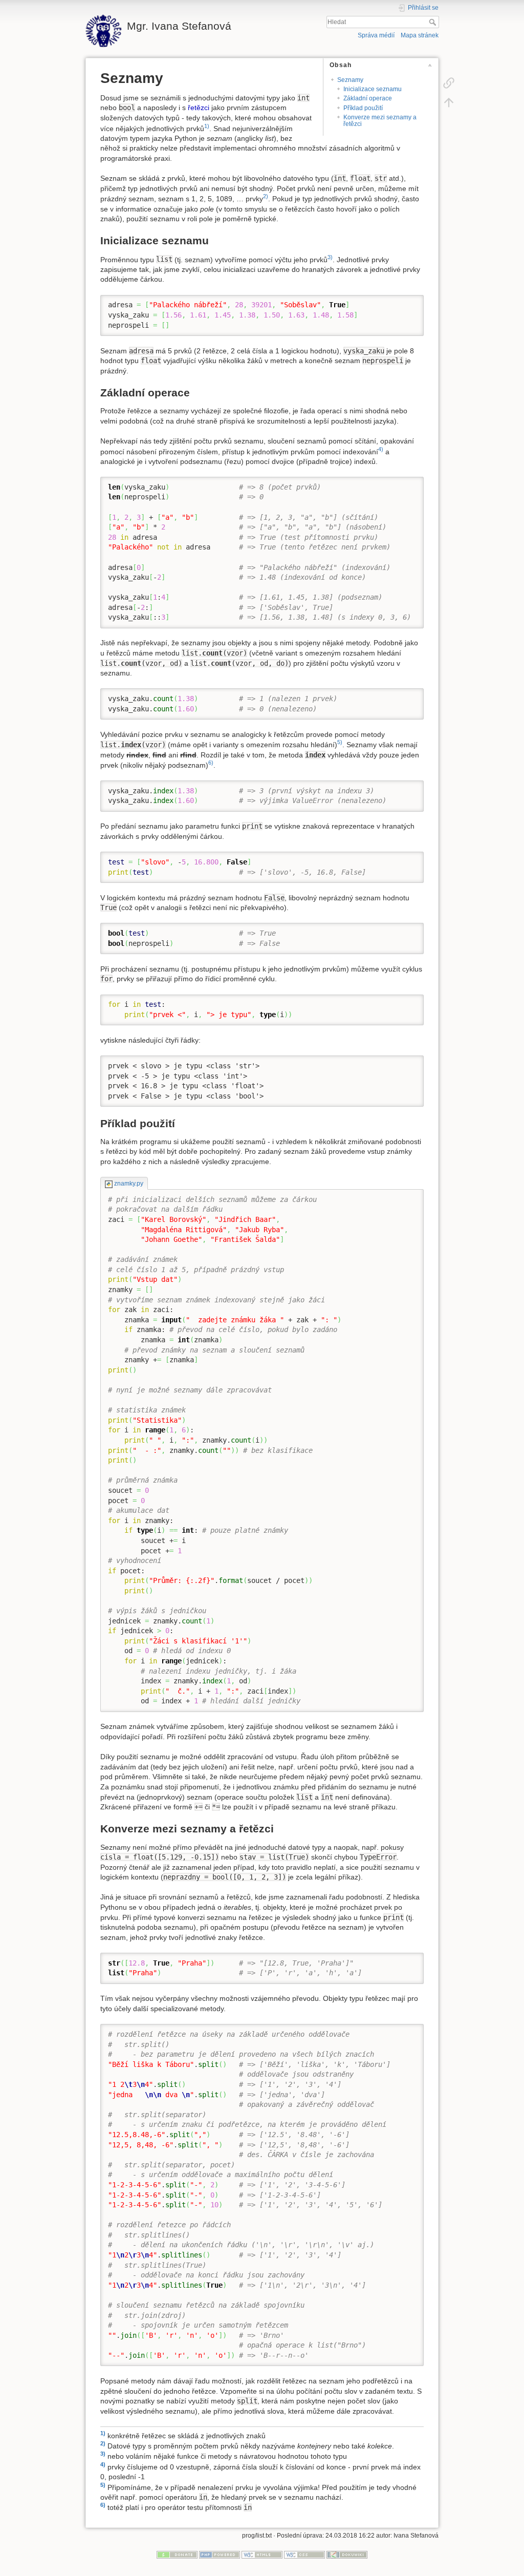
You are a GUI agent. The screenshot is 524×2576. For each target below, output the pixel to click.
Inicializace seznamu (373, 89)
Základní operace (368, 98)
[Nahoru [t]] (449, 102)
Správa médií (376, 35)
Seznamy (350, 80)
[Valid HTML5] (262, 2554)
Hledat (434, 22)
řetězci (199, 108)
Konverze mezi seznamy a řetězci (380, 121)
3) (330, 257)
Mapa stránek (420, 35)
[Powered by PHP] (220, 2554)
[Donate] (177, 2554)
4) (381, 449)
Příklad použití (363, 108)
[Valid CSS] (304, 2554)
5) (340, 742)
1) (207, 126)
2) (266, 196)
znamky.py (128, 1184)
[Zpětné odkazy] (449, 82)
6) (211, 763)
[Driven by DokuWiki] (347, 2554)
